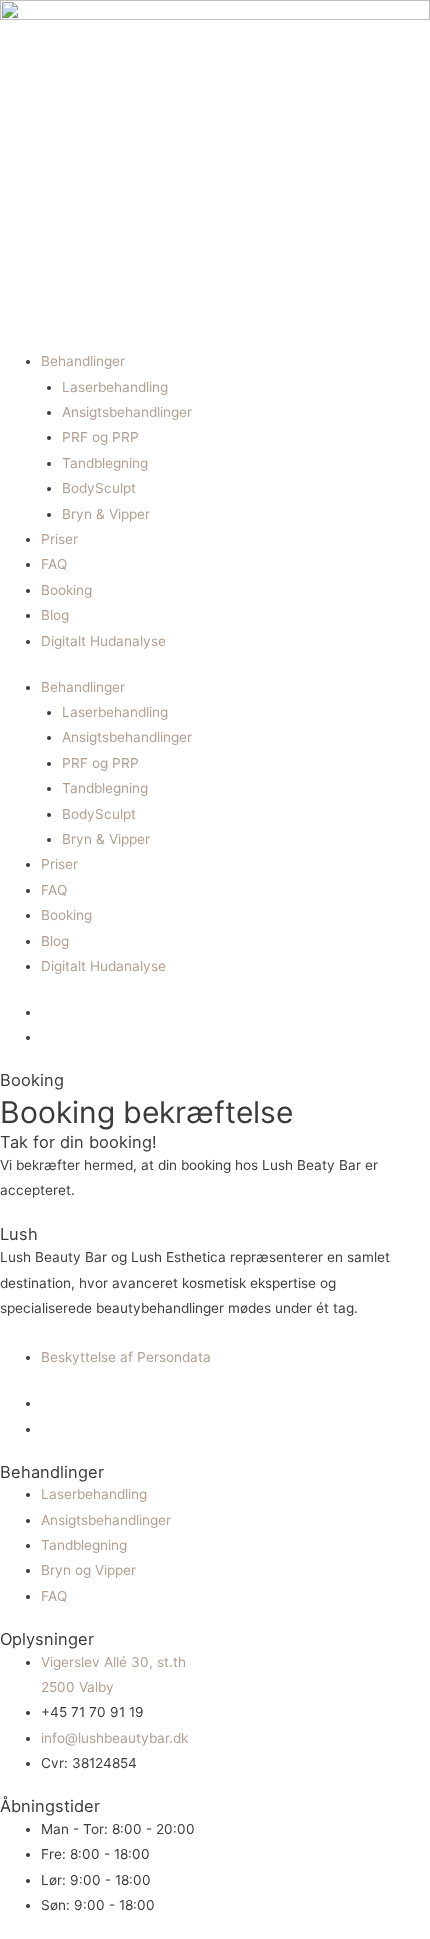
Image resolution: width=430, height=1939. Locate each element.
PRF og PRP (100, 437)
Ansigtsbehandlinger (127, 412)
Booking (66, 590)
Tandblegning (105, 463)
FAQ (54, 564)
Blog (55, 615)
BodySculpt (99, 488)
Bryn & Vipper (106, 514)
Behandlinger (83, 361)
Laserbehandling (115, 387)
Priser (59, 539)
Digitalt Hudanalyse (103, 641)
